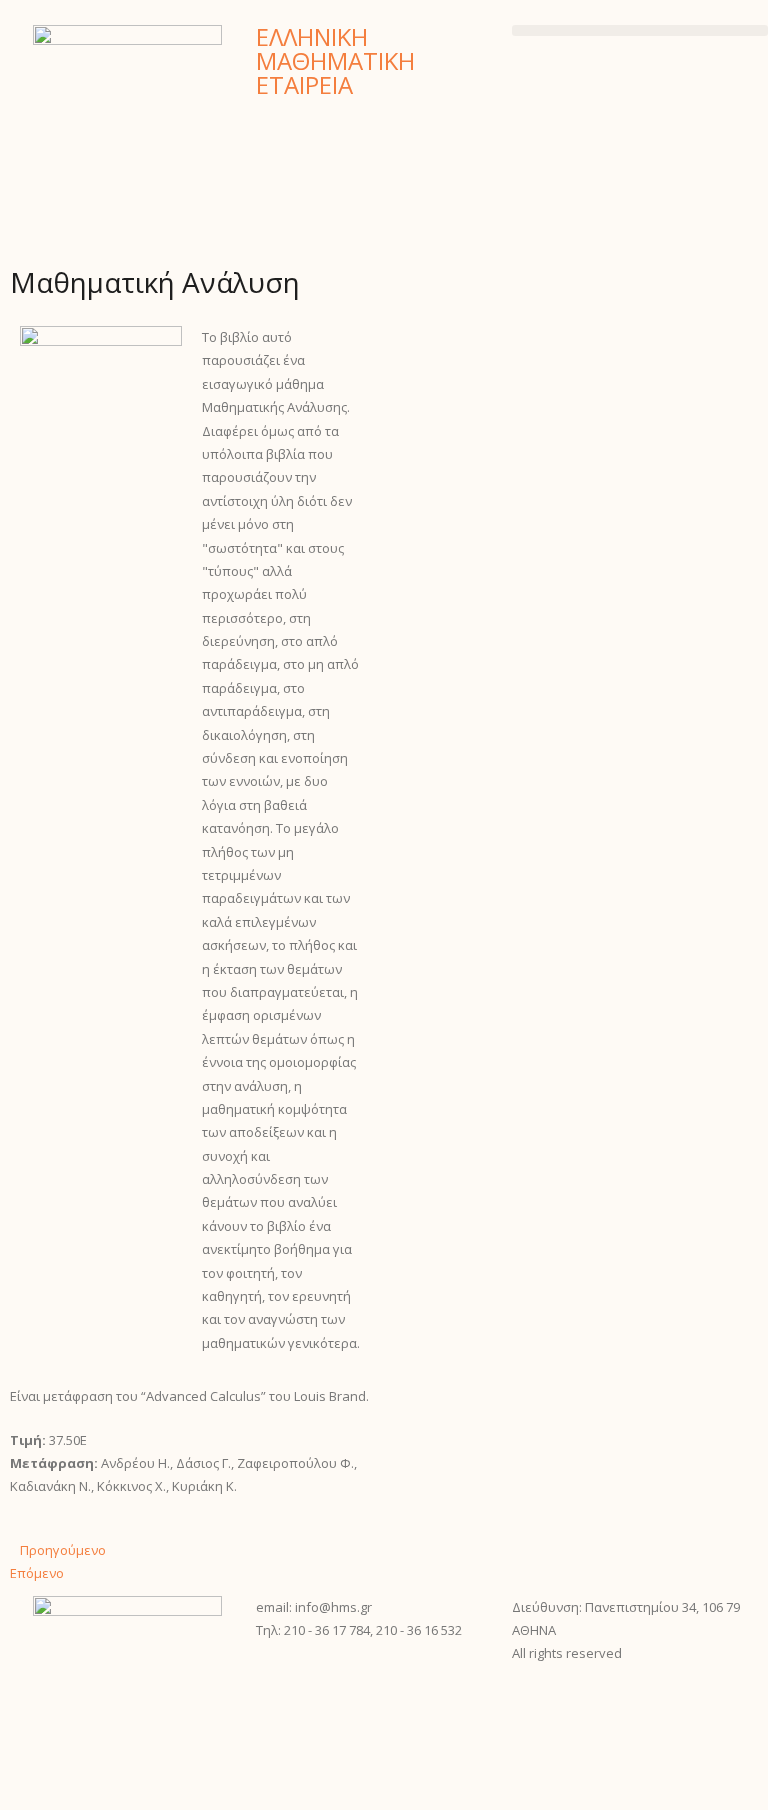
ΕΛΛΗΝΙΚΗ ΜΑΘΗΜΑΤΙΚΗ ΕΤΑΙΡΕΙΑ (335, 60)
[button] (640, 30)
